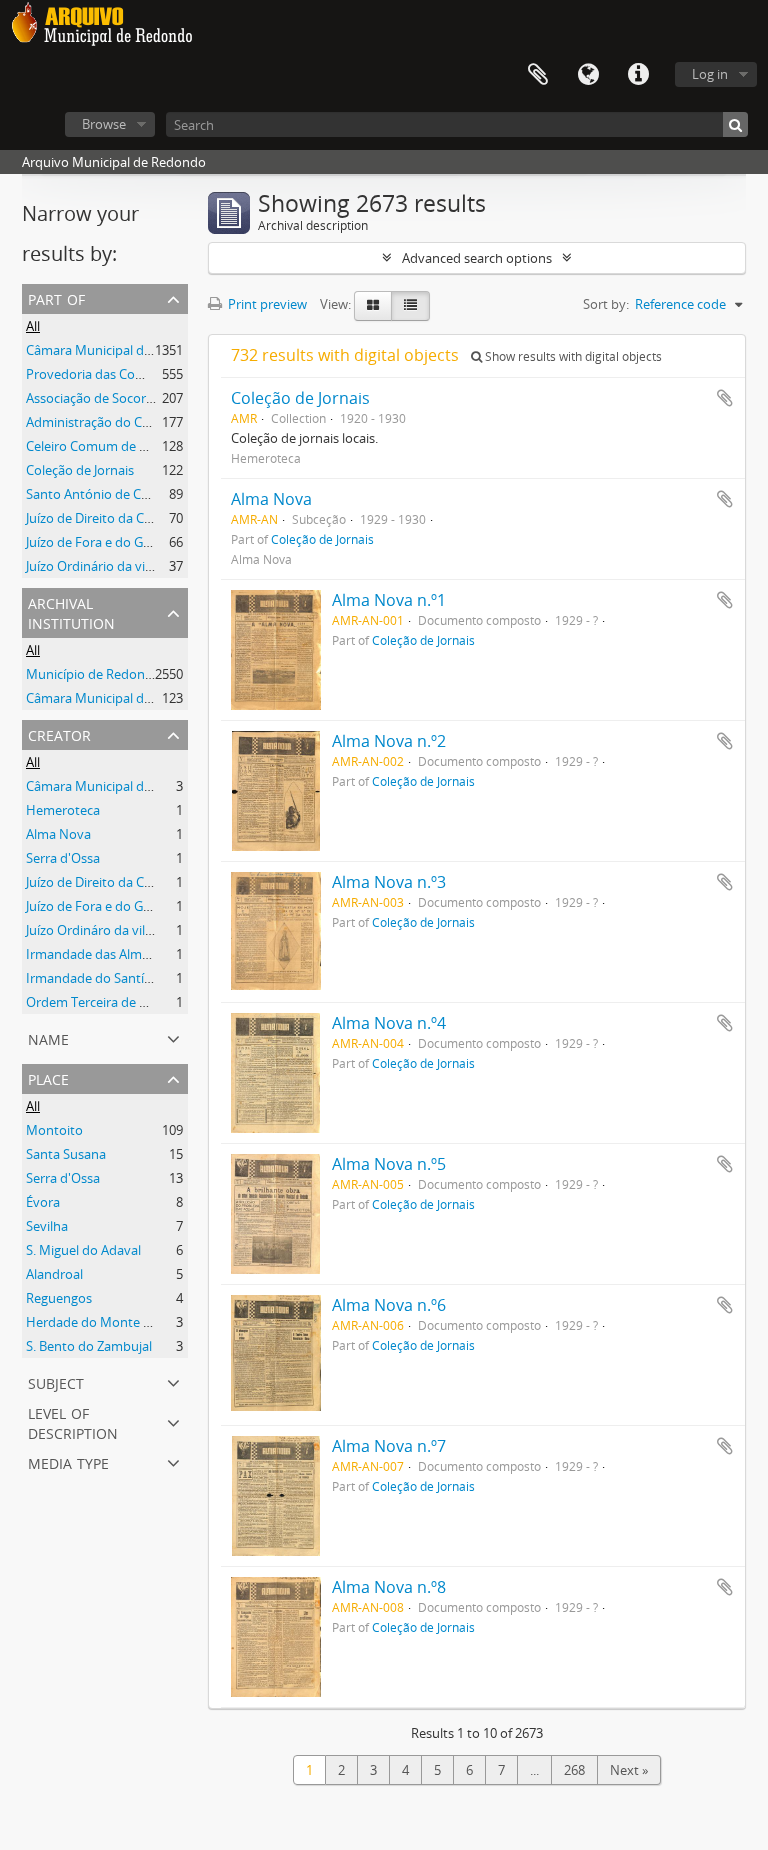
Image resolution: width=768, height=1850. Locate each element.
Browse (104, 124)
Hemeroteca (63, 810)
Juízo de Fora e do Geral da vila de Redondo (154, 542)
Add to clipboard (725, 398)
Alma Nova (58, 834)
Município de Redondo (93, 674)
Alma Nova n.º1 (389, 600)
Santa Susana (66, 1154)
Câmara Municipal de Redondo (117, 350)
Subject (56, 1381)
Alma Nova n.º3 (389, 882)
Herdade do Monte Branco (105, 1322)
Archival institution (71, 611)
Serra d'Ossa (63, 858)
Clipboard (538, 75)
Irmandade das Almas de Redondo (128, 954)
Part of (56, 297)
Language (588, 75)
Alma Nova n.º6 (389, 1305)
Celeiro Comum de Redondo (110, 446)
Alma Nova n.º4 (389, 1023)
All (33, 326)
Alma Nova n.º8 (389, 1587)
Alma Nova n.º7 (389, 1446)
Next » (629, 1770)
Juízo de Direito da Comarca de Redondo (145, 518)
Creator (59, 733)
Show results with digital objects (572, 356)
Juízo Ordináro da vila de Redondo (127, 930)
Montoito (54, 1130)
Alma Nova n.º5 (389, 1164)
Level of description (73, 1421)
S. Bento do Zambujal (89, 1346)
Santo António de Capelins (104, 494)
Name (48, 1037)
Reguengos (59, 1298)
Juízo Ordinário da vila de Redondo (128, 566)
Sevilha (47, 1226)
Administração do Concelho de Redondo (146, 422)
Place (48, 1077)
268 (574, 1770)
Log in (710, 74)
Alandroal (54, 1274)
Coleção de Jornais (80, 470)
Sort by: (606, 304)
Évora (43, 1202)
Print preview (266, 304)
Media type (68, 1461)
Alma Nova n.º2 (389, 741)
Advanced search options (477, 258)
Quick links (638, 75)
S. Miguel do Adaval (83, 1250)
